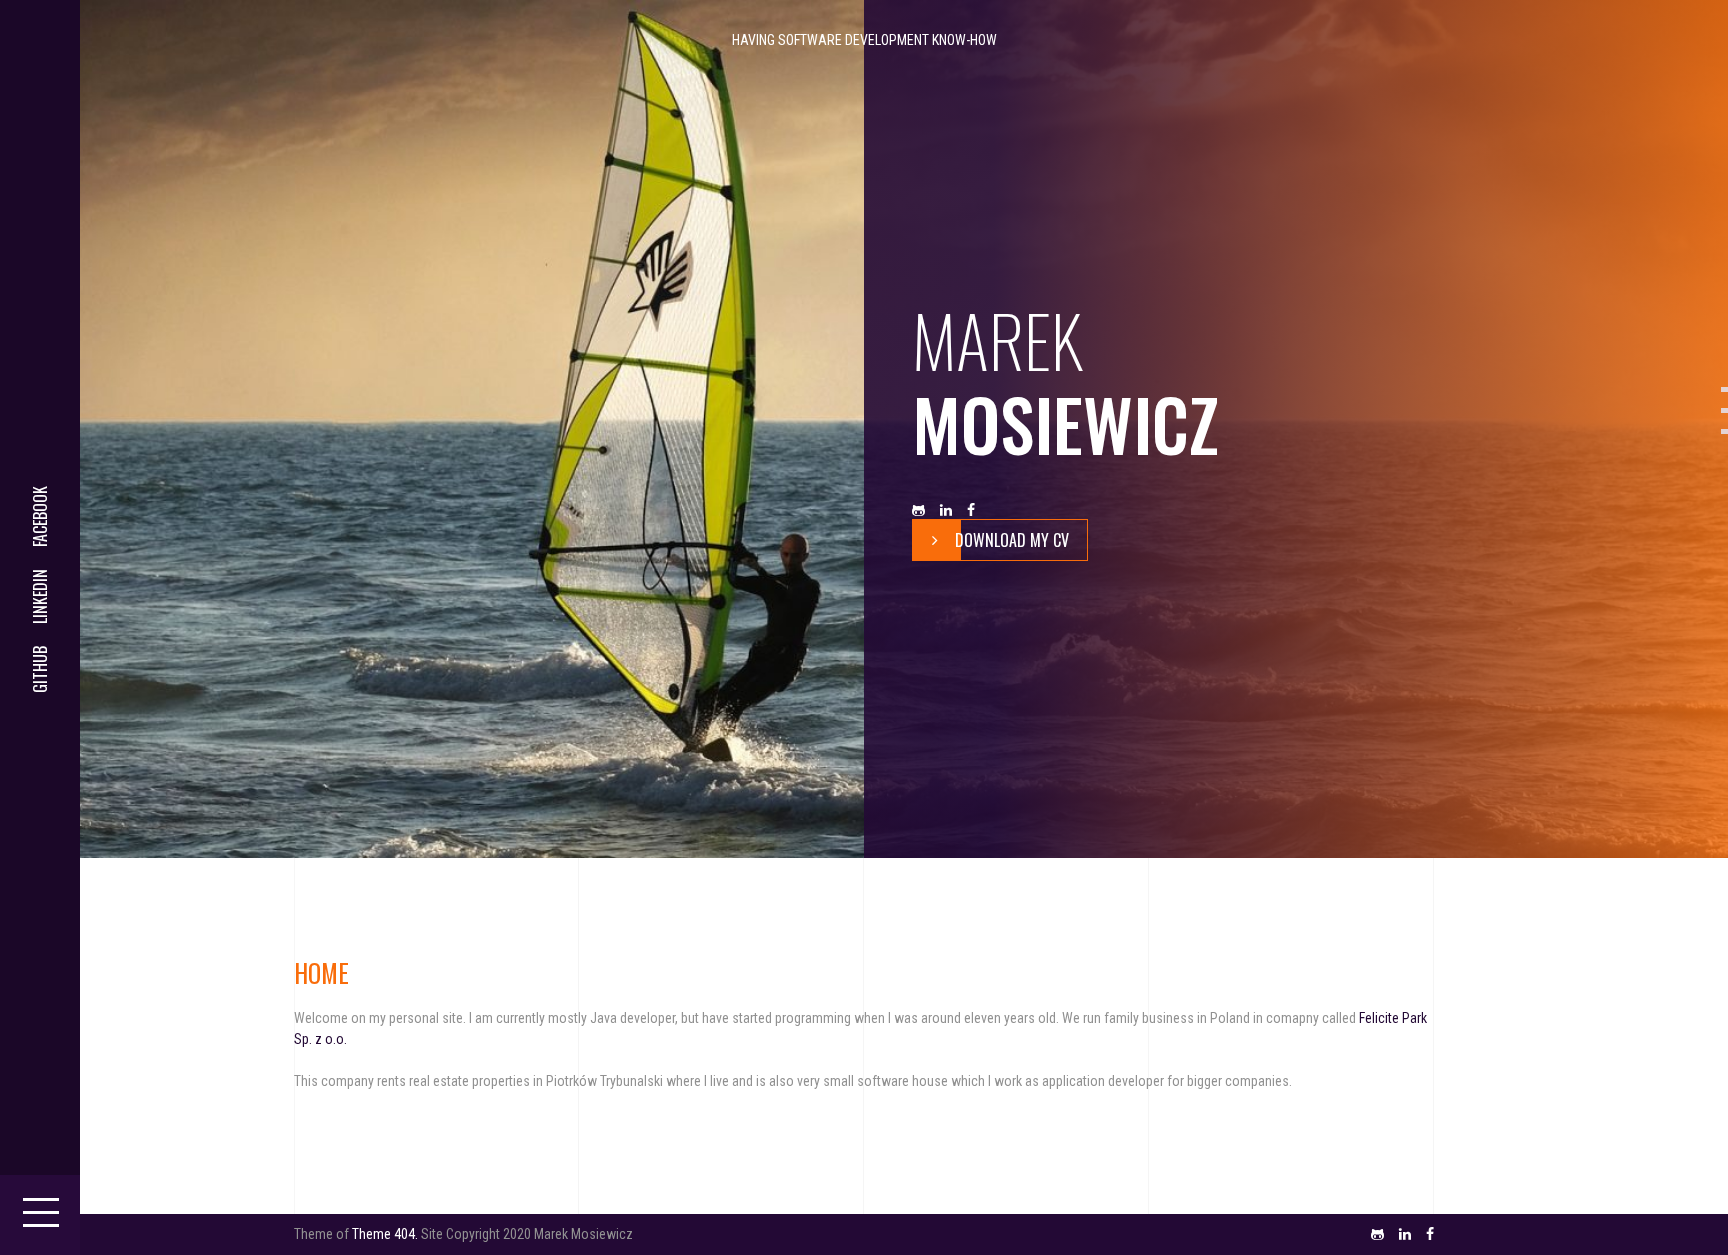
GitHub (40, 669)
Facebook (40, 516)
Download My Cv (1012, 540)
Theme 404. (385, 1234)
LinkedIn (40, 596)
